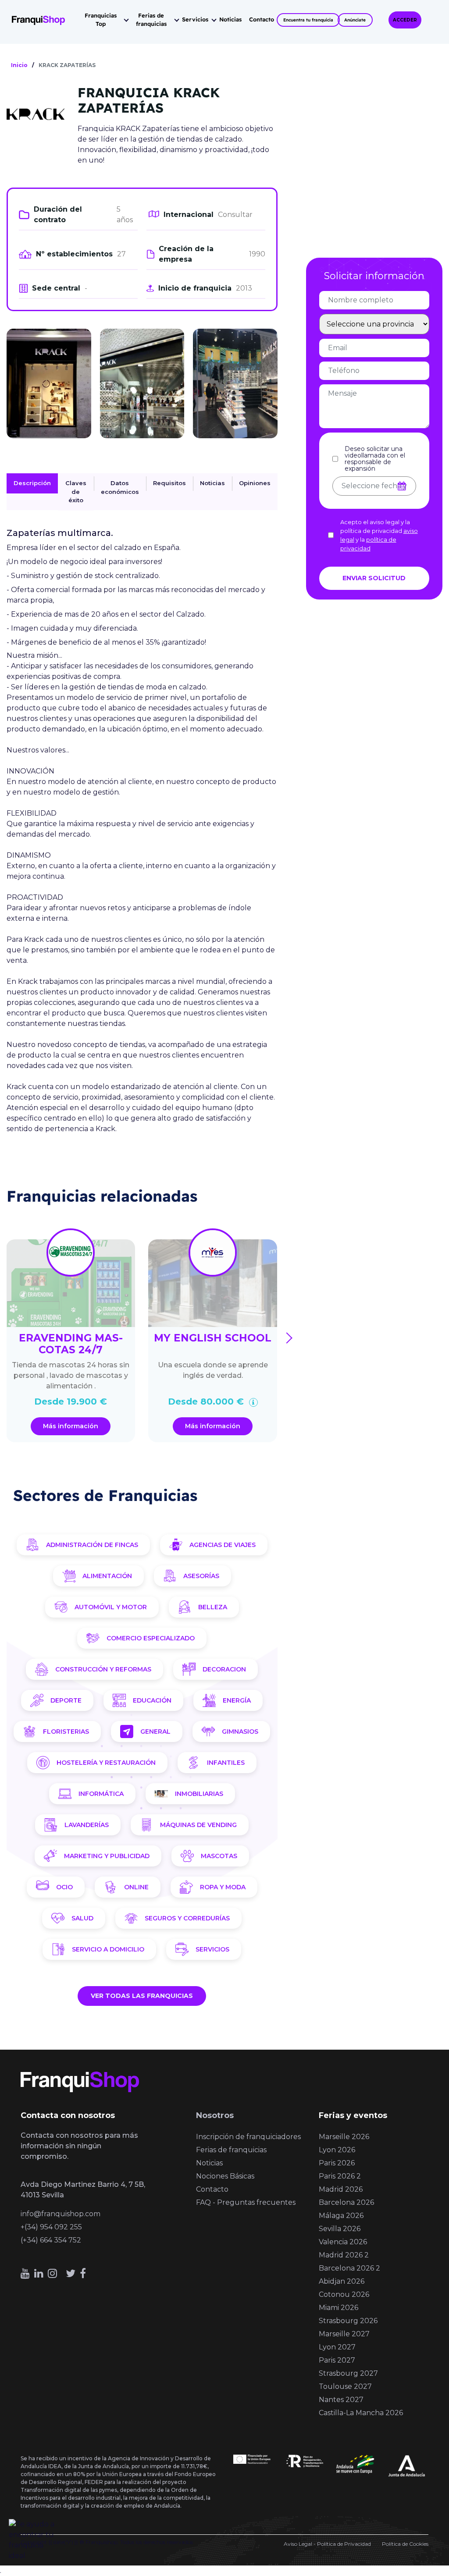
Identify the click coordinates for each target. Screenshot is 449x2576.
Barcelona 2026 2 (349, 2268)
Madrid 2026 (341, 2189)
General (155, 1732)
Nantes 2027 (341, 2400)
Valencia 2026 (343, 2242)
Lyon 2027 (337, 2347)
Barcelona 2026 (346, 2202)
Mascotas (219, 1856)
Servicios (195, 19)
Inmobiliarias (199, 1794)
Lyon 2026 (337, 2150)
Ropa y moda (223, 1887)
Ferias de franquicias (151, 20)
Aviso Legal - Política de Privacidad (327, 2544)
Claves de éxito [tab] (76, 491)
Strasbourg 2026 (348, 2321)
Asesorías (201, 1576)
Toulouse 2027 (345, 2386)
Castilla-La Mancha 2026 (361, 2413)
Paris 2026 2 (340, 2176)
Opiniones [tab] (255, 483)
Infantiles (226, 1763)
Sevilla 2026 (340, 2229)
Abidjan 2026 (342, 2281)
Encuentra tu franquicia (308, 20)
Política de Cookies (405, 2544)
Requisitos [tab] (169, 483)
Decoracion (224, 1669)
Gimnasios (240, 1732)
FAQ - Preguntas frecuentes (246, 2202)
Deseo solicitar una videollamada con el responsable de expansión (375, 459)
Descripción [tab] (32, 483)
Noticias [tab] (212, 483)
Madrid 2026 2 (344, 2255)
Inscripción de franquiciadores (248, 2137)
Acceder (405, 20)
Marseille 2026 (344, 2137)
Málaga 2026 (341, 2216)
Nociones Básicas (225, 2176)
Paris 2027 (337, 2360)
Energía (237, 1700)
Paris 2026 (337, 2163)
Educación (152, 1700)
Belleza (213, 1607)
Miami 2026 (339, 2308)
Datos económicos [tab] (120, 487)
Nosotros (215, 2115)
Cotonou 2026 (344, 2294)
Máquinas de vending (198, 1825)
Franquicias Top (101, 20)
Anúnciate (355, 20)
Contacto (262, 19)
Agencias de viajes (223, 1545)
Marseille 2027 (344, 2334)
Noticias (230, 19)
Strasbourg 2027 (348, 2373)
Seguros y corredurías (187, 1918)
